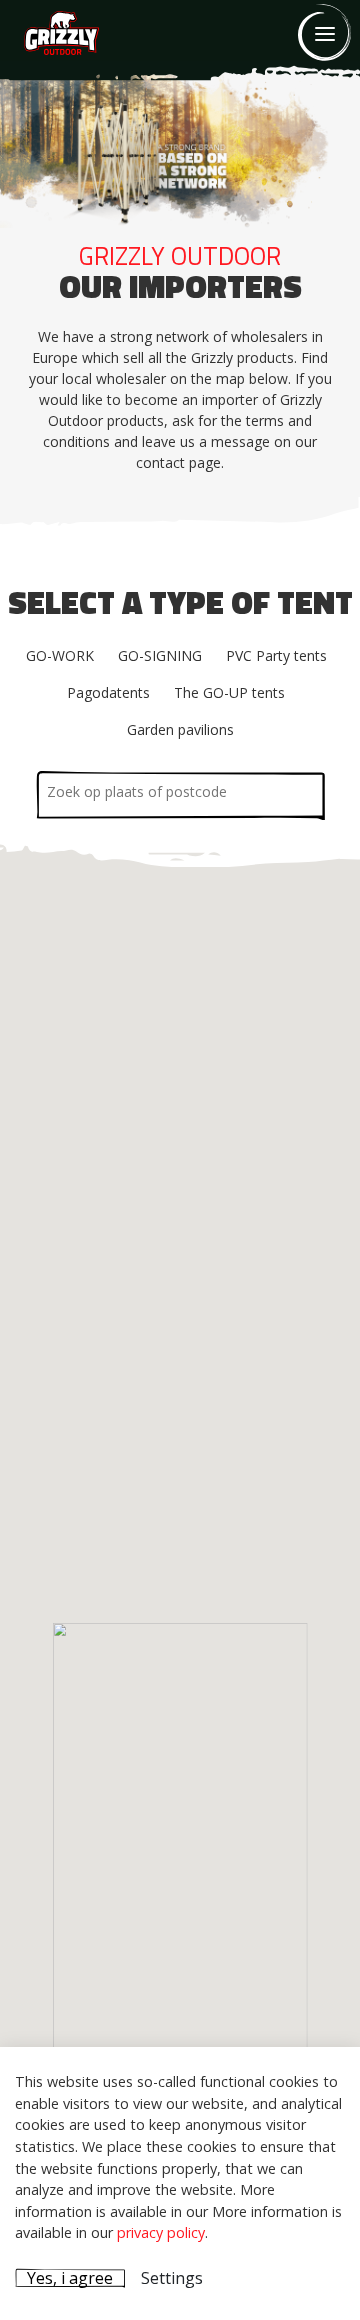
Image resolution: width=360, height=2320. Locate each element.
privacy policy (161, 2232)
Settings (172, 2278)
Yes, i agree (70, 2278)
